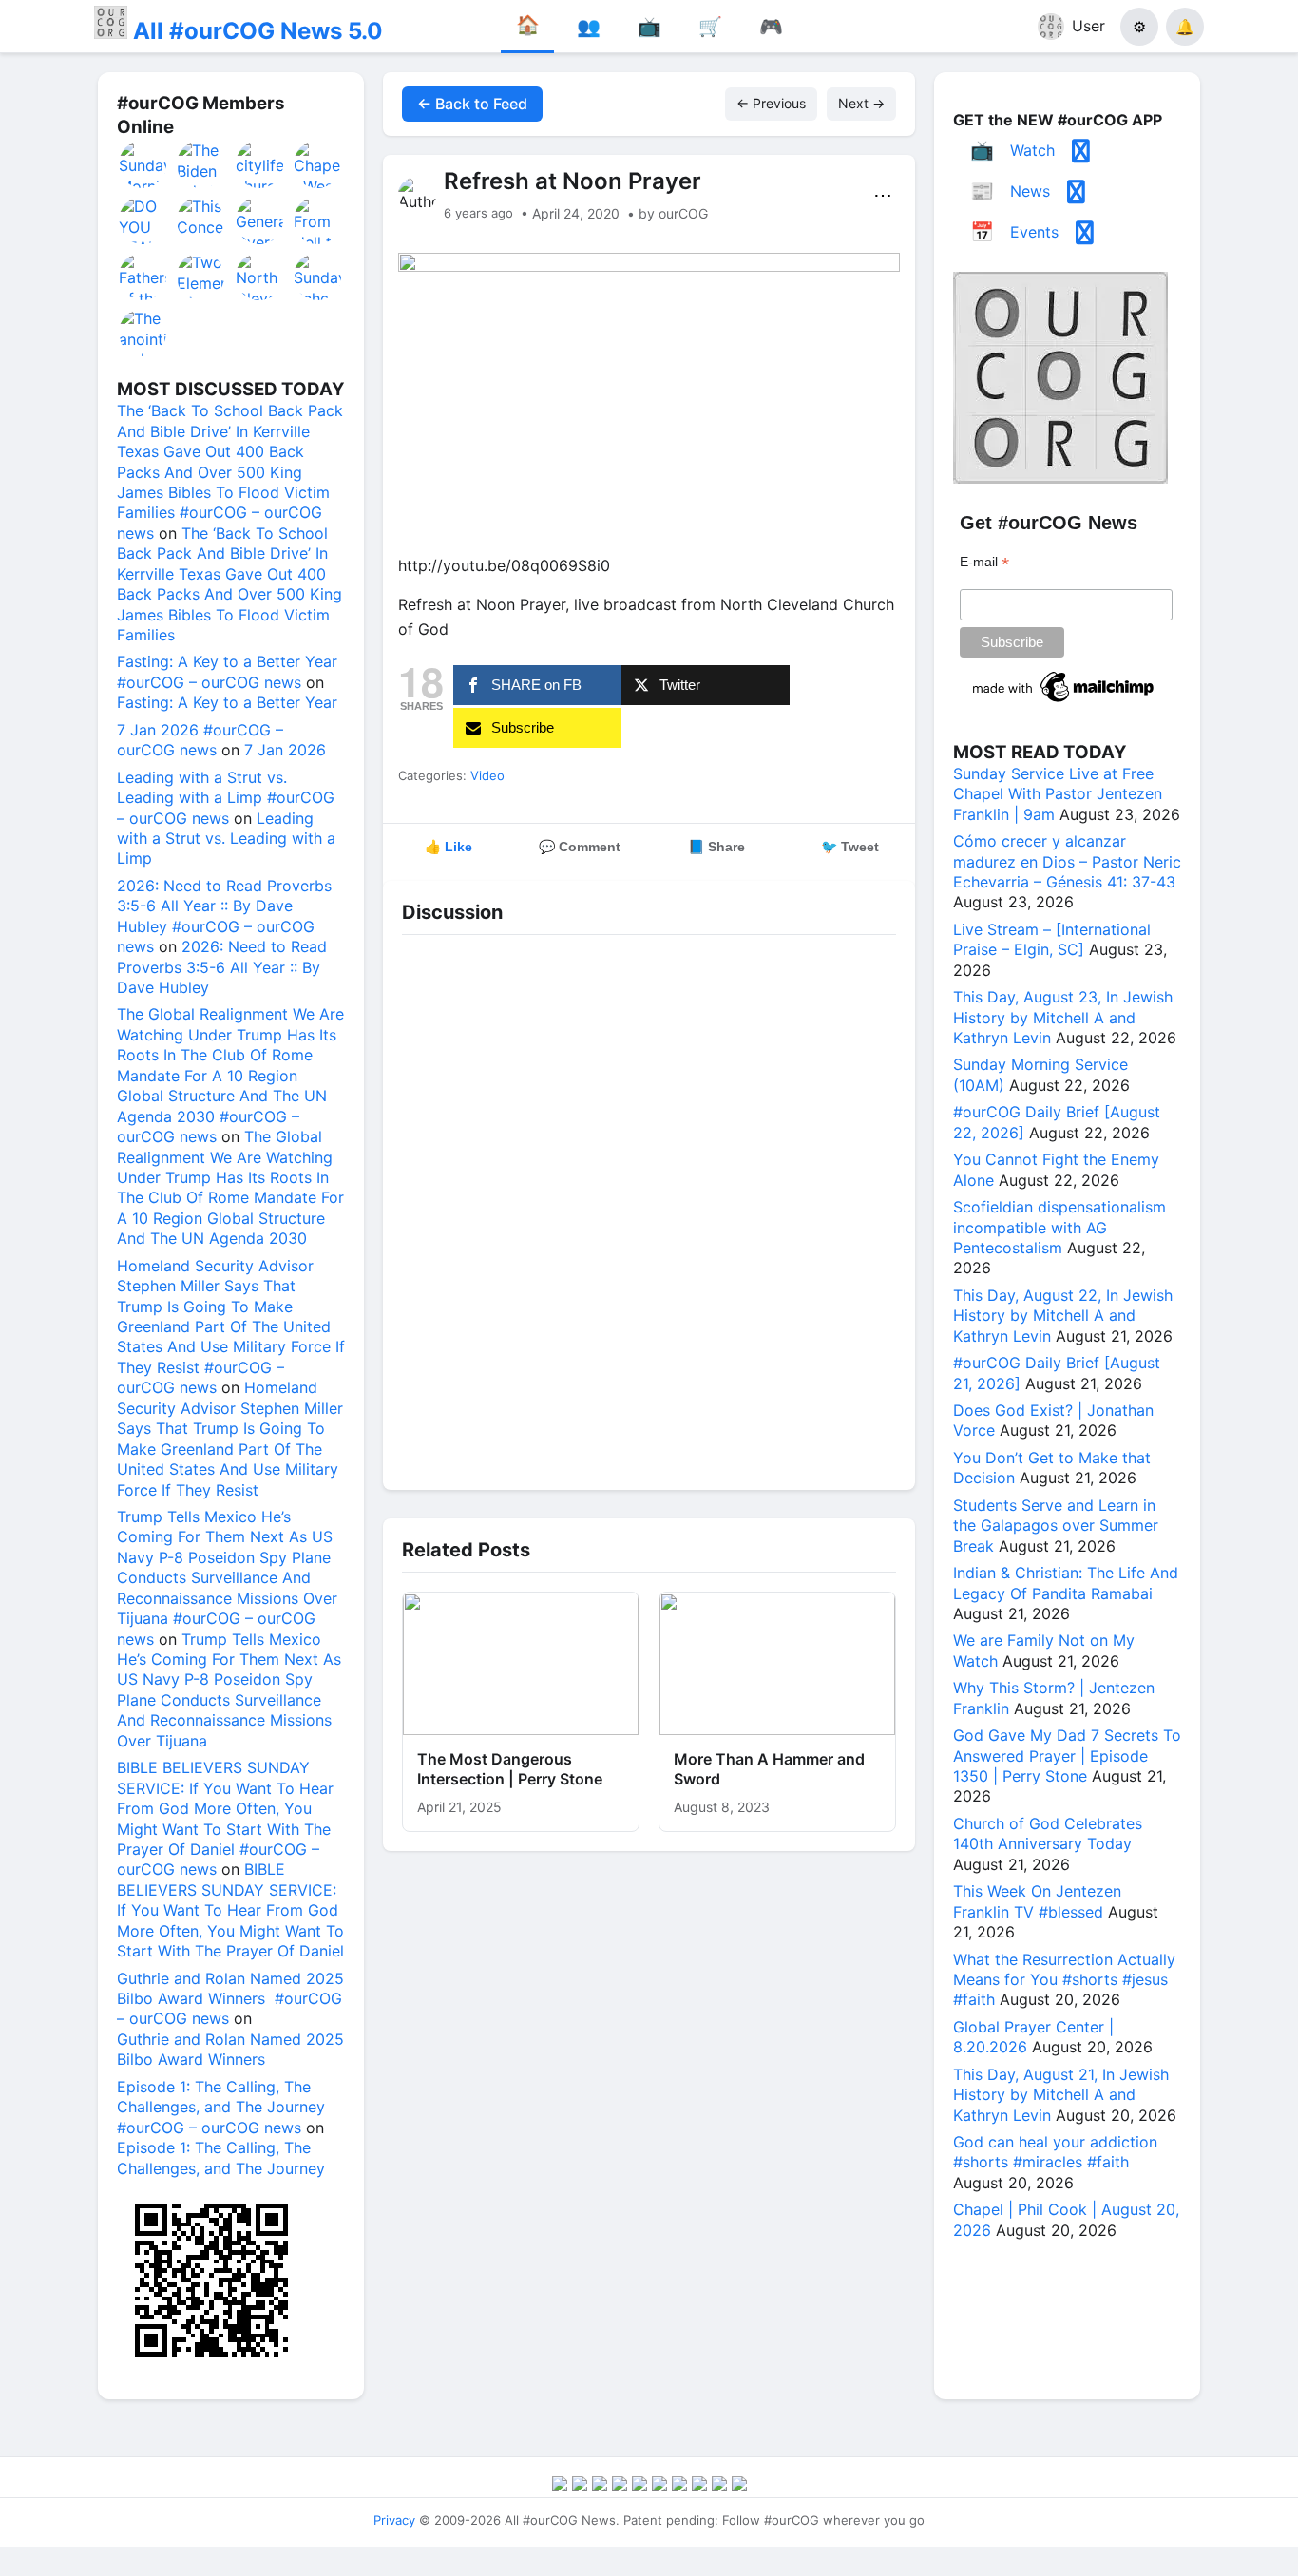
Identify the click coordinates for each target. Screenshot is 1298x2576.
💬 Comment (580, 847)
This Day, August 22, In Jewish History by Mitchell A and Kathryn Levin (1063, 1316)
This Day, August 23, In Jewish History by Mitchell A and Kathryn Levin (1063, 1017)
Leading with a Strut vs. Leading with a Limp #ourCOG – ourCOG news (226, 798)
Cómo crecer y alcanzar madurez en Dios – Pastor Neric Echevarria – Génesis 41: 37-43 (1067, 861)
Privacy (394, 2520)
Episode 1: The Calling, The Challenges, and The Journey (221, 2157)
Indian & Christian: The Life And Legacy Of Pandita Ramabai (1066, 1583)
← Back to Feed (472, 104)
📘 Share (716, 847)
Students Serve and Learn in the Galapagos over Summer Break (1056, 1526)
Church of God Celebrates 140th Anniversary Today (1048, 1833)
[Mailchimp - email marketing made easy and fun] (1064, 702)
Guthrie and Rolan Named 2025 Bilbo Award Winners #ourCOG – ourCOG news (230, 1999)
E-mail (984, 562)
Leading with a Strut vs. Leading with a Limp (226, 839)
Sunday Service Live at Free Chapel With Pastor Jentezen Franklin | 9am (1058, 794)
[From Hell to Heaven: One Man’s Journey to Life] (318, 220)
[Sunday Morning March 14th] (143, 164)
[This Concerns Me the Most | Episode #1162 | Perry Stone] (201, 220)
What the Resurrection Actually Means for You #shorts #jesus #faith (1064, 1980)
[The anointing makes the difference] (143, 333)
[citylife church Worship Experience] (260, 164)
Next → (861, 103)
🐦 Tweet (850, 847)
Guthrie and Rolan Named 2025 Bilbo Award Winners (230, 2049)
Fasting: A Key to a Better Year (227, 702)
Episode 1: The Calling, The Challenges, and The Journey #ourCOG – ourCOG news (221, 2107)
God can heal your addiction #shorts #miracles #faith (1055, 2152)
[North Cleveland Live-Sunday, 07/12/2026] (260, 277)
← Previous (771, 103)
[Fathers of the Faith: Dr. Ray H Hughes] (143, 277)
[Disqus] (649, 1208)
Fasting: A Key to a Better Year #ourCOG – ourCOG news (227, 671)
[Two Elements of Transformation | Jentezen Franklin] (201, 277)
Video (487, 775)
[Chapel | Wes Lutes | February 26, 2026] (318, 164)
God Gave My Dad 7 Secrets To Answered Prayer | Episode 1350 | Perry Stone (1067, 1755)
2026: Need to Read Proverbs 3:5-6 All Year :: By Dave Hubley (222, 967)
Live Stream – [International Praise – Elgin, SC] (1052, 939)
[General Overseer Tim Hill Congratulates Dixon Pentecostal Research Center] (260, 220)
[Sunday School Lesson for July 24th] (318, 277)
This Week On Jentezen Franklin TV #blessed (1037, 1901)
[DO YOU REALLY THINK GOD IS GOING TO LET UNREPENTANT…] (143, 220)
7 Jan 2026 (285, 750)
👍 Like (449, 847)
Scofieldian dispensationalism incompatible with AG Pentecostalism (1059, 1227)
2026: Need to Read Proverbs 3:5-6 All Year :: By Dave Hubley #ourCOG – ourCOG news (224, 916)
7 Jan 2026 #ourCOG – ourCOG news (200, 740)
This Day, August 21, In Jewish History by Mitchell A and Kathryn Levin (1061, 2095)
